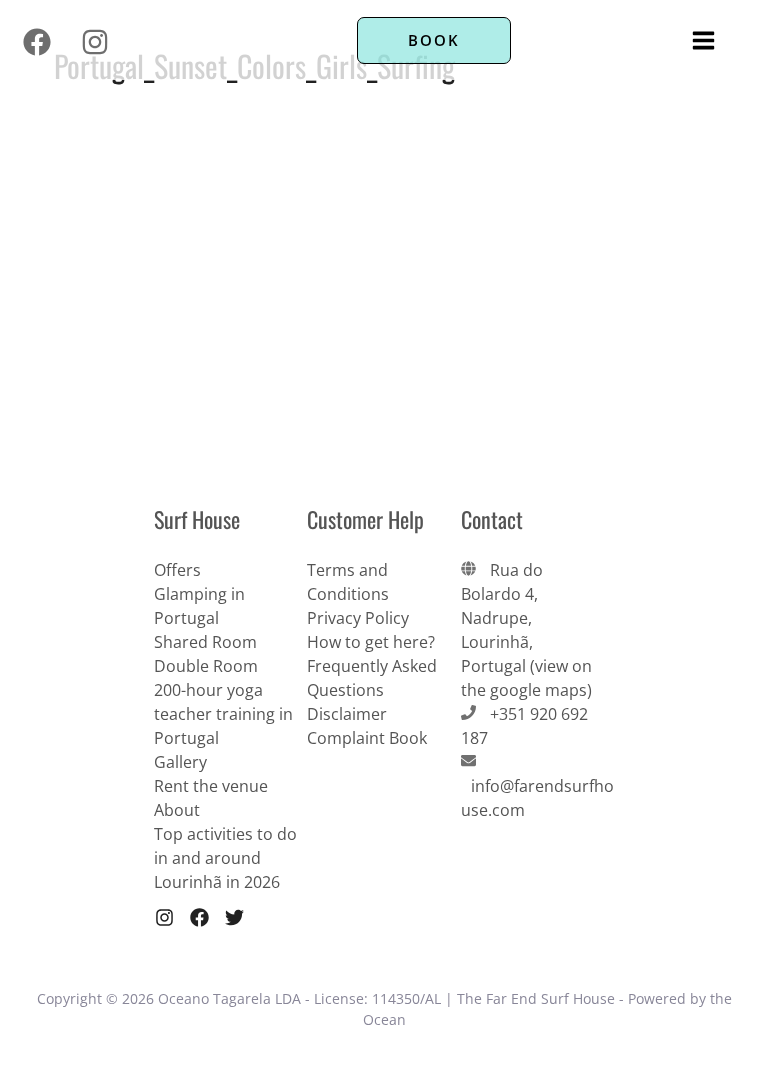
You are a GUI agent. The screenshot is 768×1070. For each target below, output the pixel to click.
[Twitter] (234, 917)
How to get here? (371, 642)
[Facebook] (37, 42)
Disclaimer (347, 714)
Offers (177, 570)
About (177, 810)
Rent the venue (211, 786)
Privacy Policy (358, 618)
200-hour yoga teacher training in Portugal (223, 714)
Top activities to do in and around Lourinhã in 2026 (225, 858)
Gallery (180, 762)
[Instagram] (95, 42)
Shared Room (205, 642)
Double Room (206, 666)
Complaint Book (367, 738)
